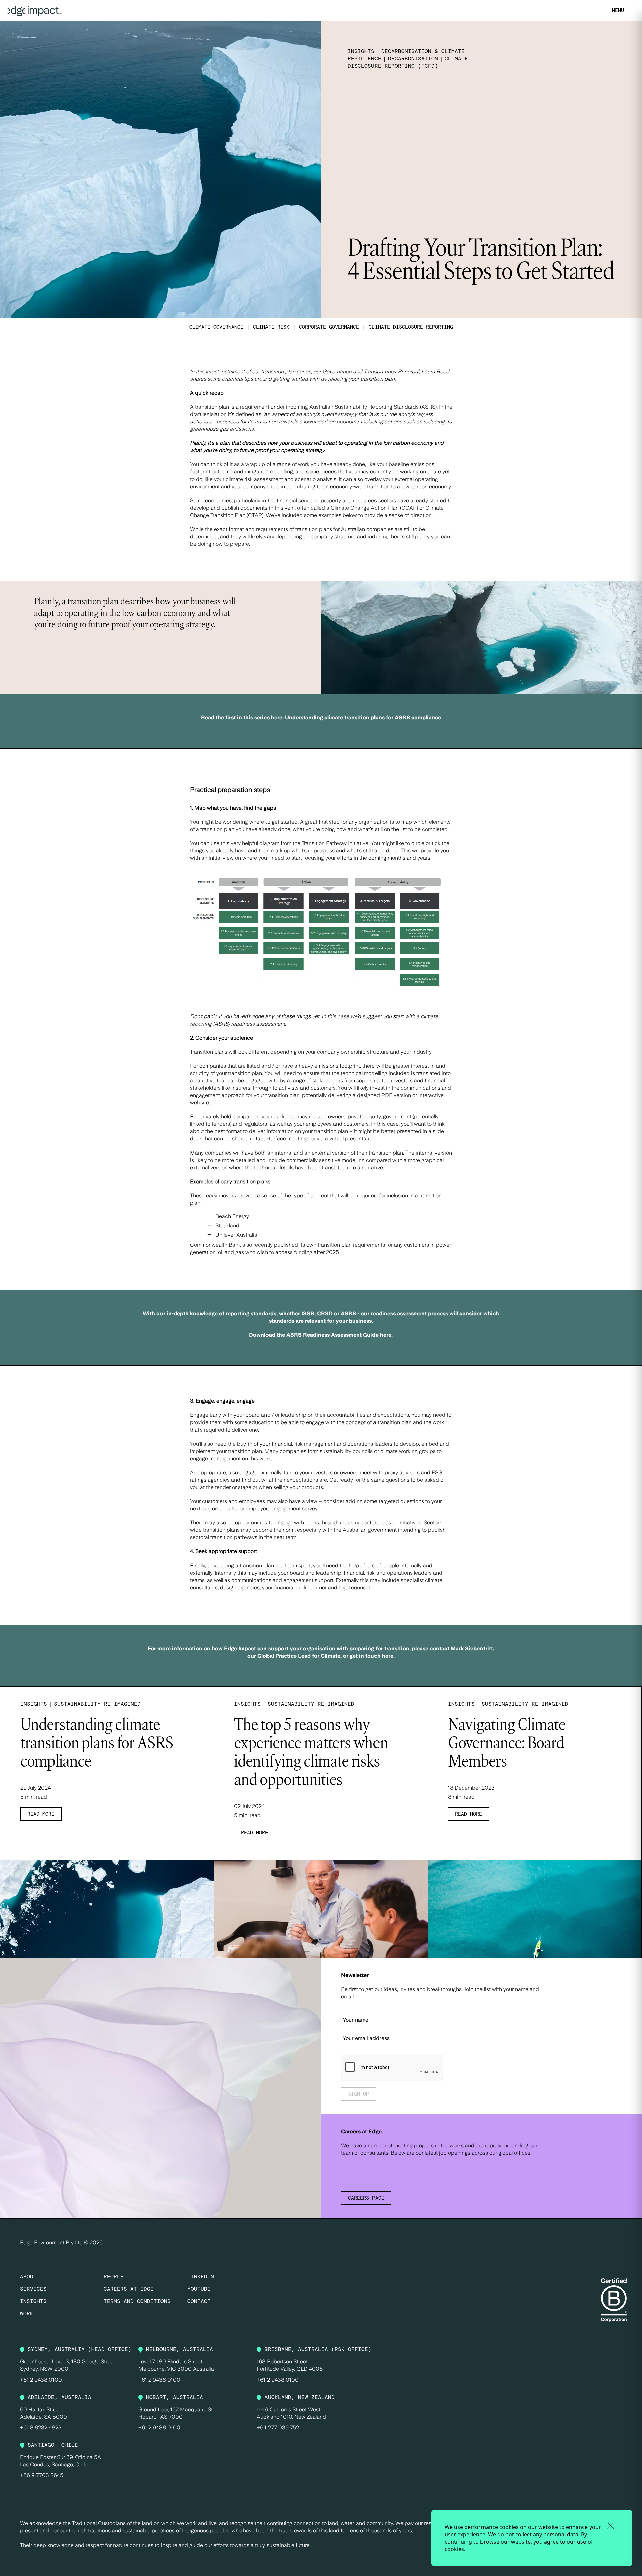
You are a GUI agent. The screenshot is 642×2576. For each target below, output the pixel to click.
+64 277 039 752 (278, 2427)
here (388, 1656)
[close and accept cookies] (610, 2526)
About (28, 2276)
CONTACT (199, 2301)
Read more (41, 1814)
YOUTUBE (199, 2289)
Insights (33, 2301)
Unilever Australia (236, 1235)
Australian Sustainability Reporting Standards (364, 407)
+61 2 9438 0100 (41, 2380)
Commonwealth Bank (216, 1245)
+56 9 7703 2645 (42, 2475)
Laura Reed (435, 371)
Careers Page (366, 2198)
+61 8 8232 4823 (41, 2427)
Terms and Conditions (137, 2301)
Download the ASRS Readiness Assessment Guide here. (321, 1335)
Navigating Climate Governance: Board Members (507, 1744)
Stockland (227, 1226)
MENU (618, 10)
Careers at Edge (129, 2289)
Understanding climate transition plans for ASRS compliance (363, 718)
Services (33, 2289)
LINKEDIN (201, 2276)
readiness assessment (258, 1024)
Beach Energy (232, 1216)
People (114, 2276)
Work (27, 2314)
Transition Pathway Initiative (335, 843)
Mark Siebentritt (472, 1649)
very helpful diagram (255, 843)
